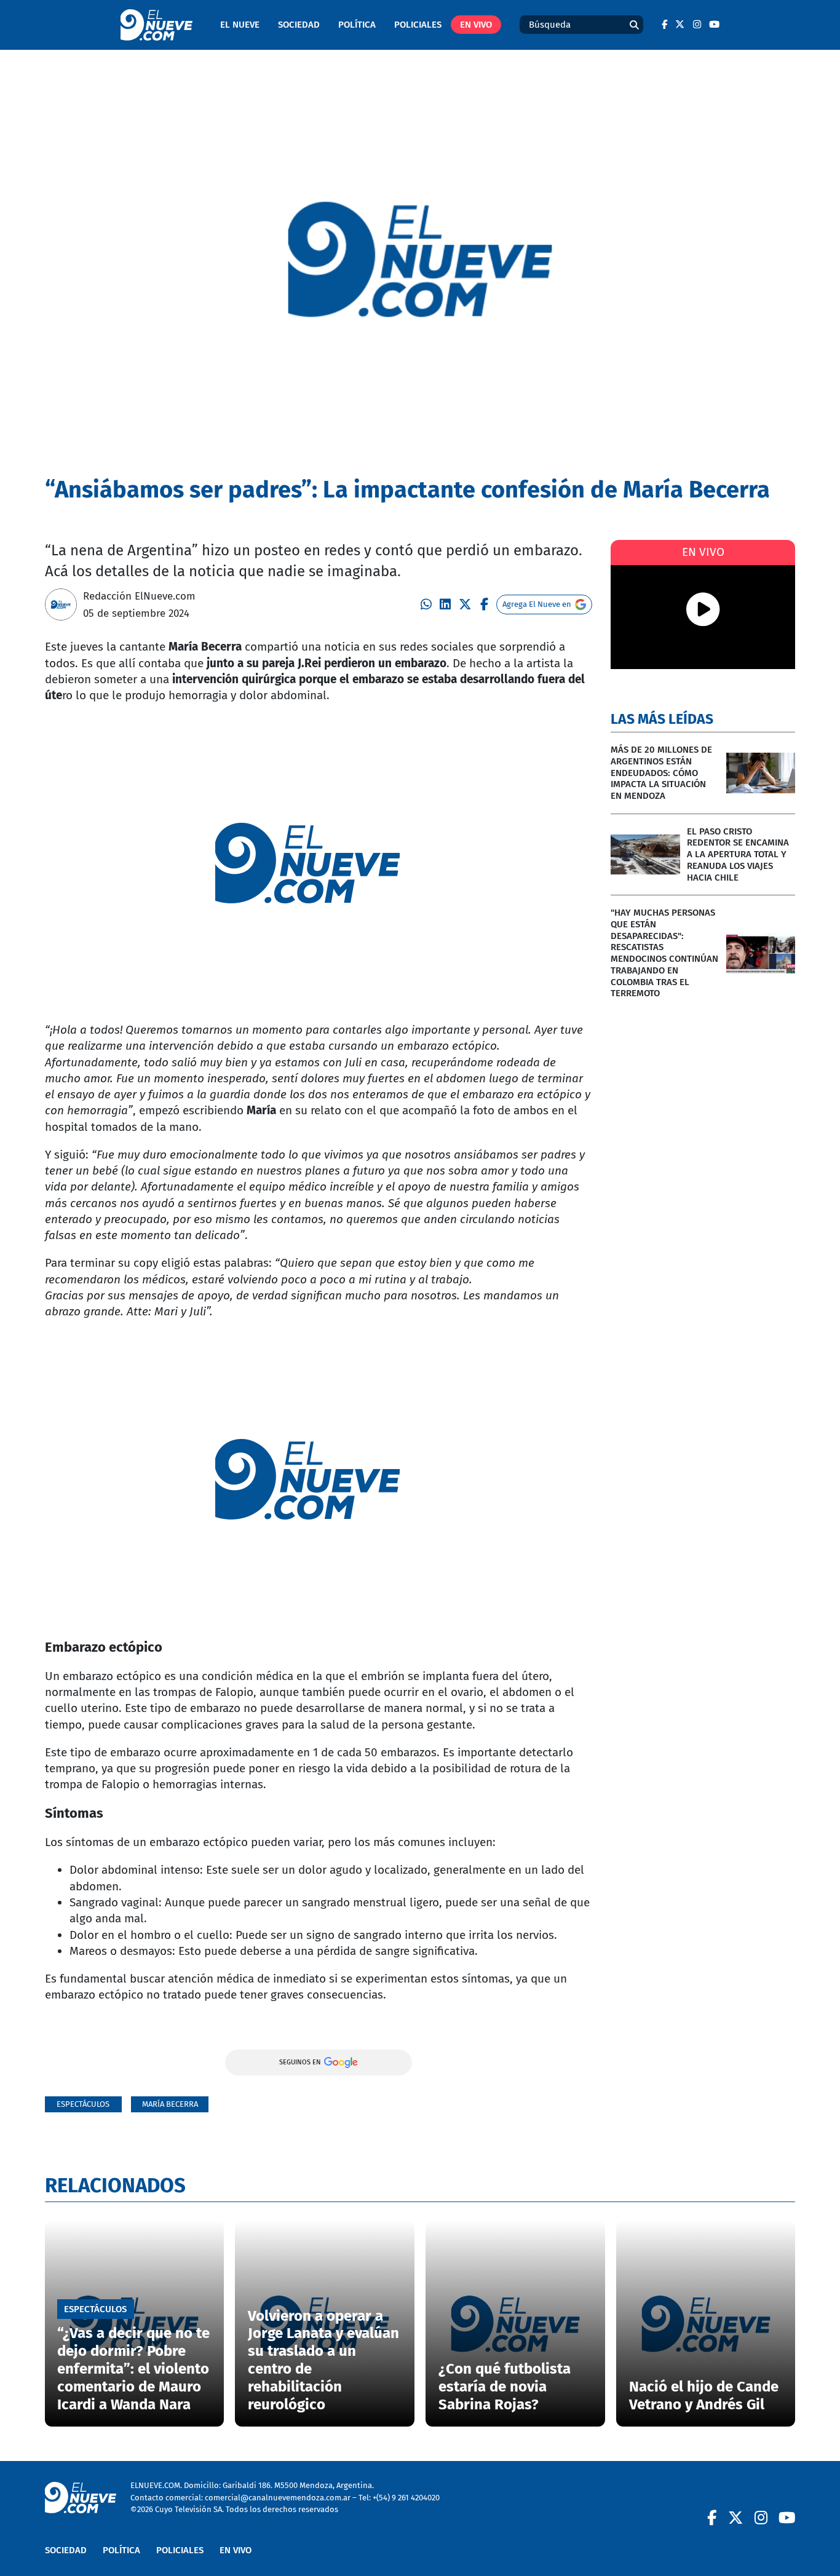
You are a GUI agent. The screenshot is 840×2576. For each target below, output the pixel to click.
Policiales (418, 25)
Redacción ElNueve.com (139, 596)
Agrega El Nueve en (537, 604)
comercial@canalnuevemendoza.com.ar (278, 2498)
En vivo (476, 25)
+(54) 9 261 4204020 (406, 2498)
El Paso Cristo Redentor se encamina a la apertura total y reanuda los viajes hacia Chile (738, 854)
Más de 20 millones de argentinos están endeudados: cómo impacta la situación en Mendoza (661, 773)
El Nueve (240, 25)
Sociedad (299, 25)
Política (357, 25)
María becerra (170, 2104)
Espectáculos (83, 2104)
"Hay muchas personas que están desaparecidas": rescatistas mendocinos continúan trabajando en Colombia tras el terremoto (664, 953)
